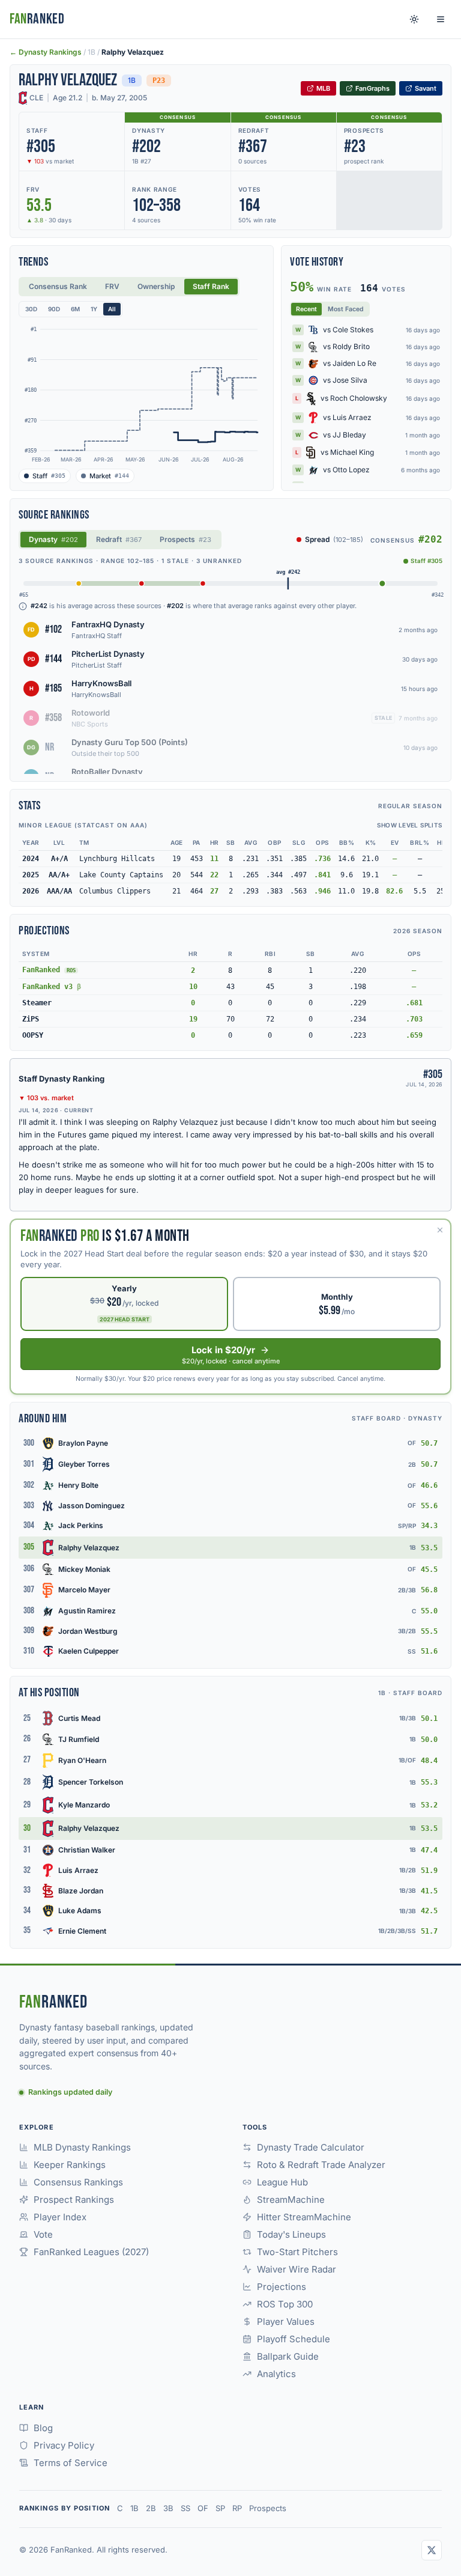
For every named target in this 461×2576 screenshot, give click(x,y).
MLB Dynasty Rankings (82, 2147)
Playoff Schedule (294, 2339)
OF (203, 2508)
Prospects (185, 539)
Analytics (276, 2374)
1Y (94, 309)
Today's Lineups (291, 2234)
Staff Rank (211, 286)
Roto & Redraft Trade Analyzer (321, 2165)
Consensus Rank (58, 286)
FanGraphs (372, 88)
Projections (282, 2287)
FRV (112, 286)
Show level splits (410, 825)
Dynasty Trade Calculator (311, 2147)
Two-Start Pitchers (297, 2252)
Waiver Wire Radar (297, 2269)
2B (151, 2508)
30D (31, 309)
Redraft (119, 539)
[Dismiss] (440, 1230)
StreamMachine (291, 2200)
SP (220, 2508)
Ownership (156, 286)
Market (109, 476)
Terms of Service (71, 2463)
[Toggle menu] (441, 19)
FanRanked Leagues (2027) (91, 2252)
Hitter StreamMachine (304, 2217)
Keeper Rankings (70, 2165)
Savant (426, 88)
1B (134, 2508)
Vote (43, 2234)
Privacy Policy (64, 2445)
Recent (306, 309)
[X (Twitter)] (432, 2550)
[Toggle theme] (414, 19)
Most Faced (346, 309)
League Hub (282, 2182)
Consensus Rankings (78, 2182)
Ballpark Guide (288, 2356)
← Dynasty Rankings (46, 52)
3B (168, 2508)
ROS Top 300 (285, 2304)
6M (75, 309)
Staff (49, 476)
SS (185, 2508)
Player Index (60, 2217)
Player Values (286, 2322)
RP (237, 2508)
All (112, 309)
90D (54, 309)
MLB (323, 88)
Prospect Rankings (74, 2200)
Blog (43, 2428)
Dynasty (53, 539)
